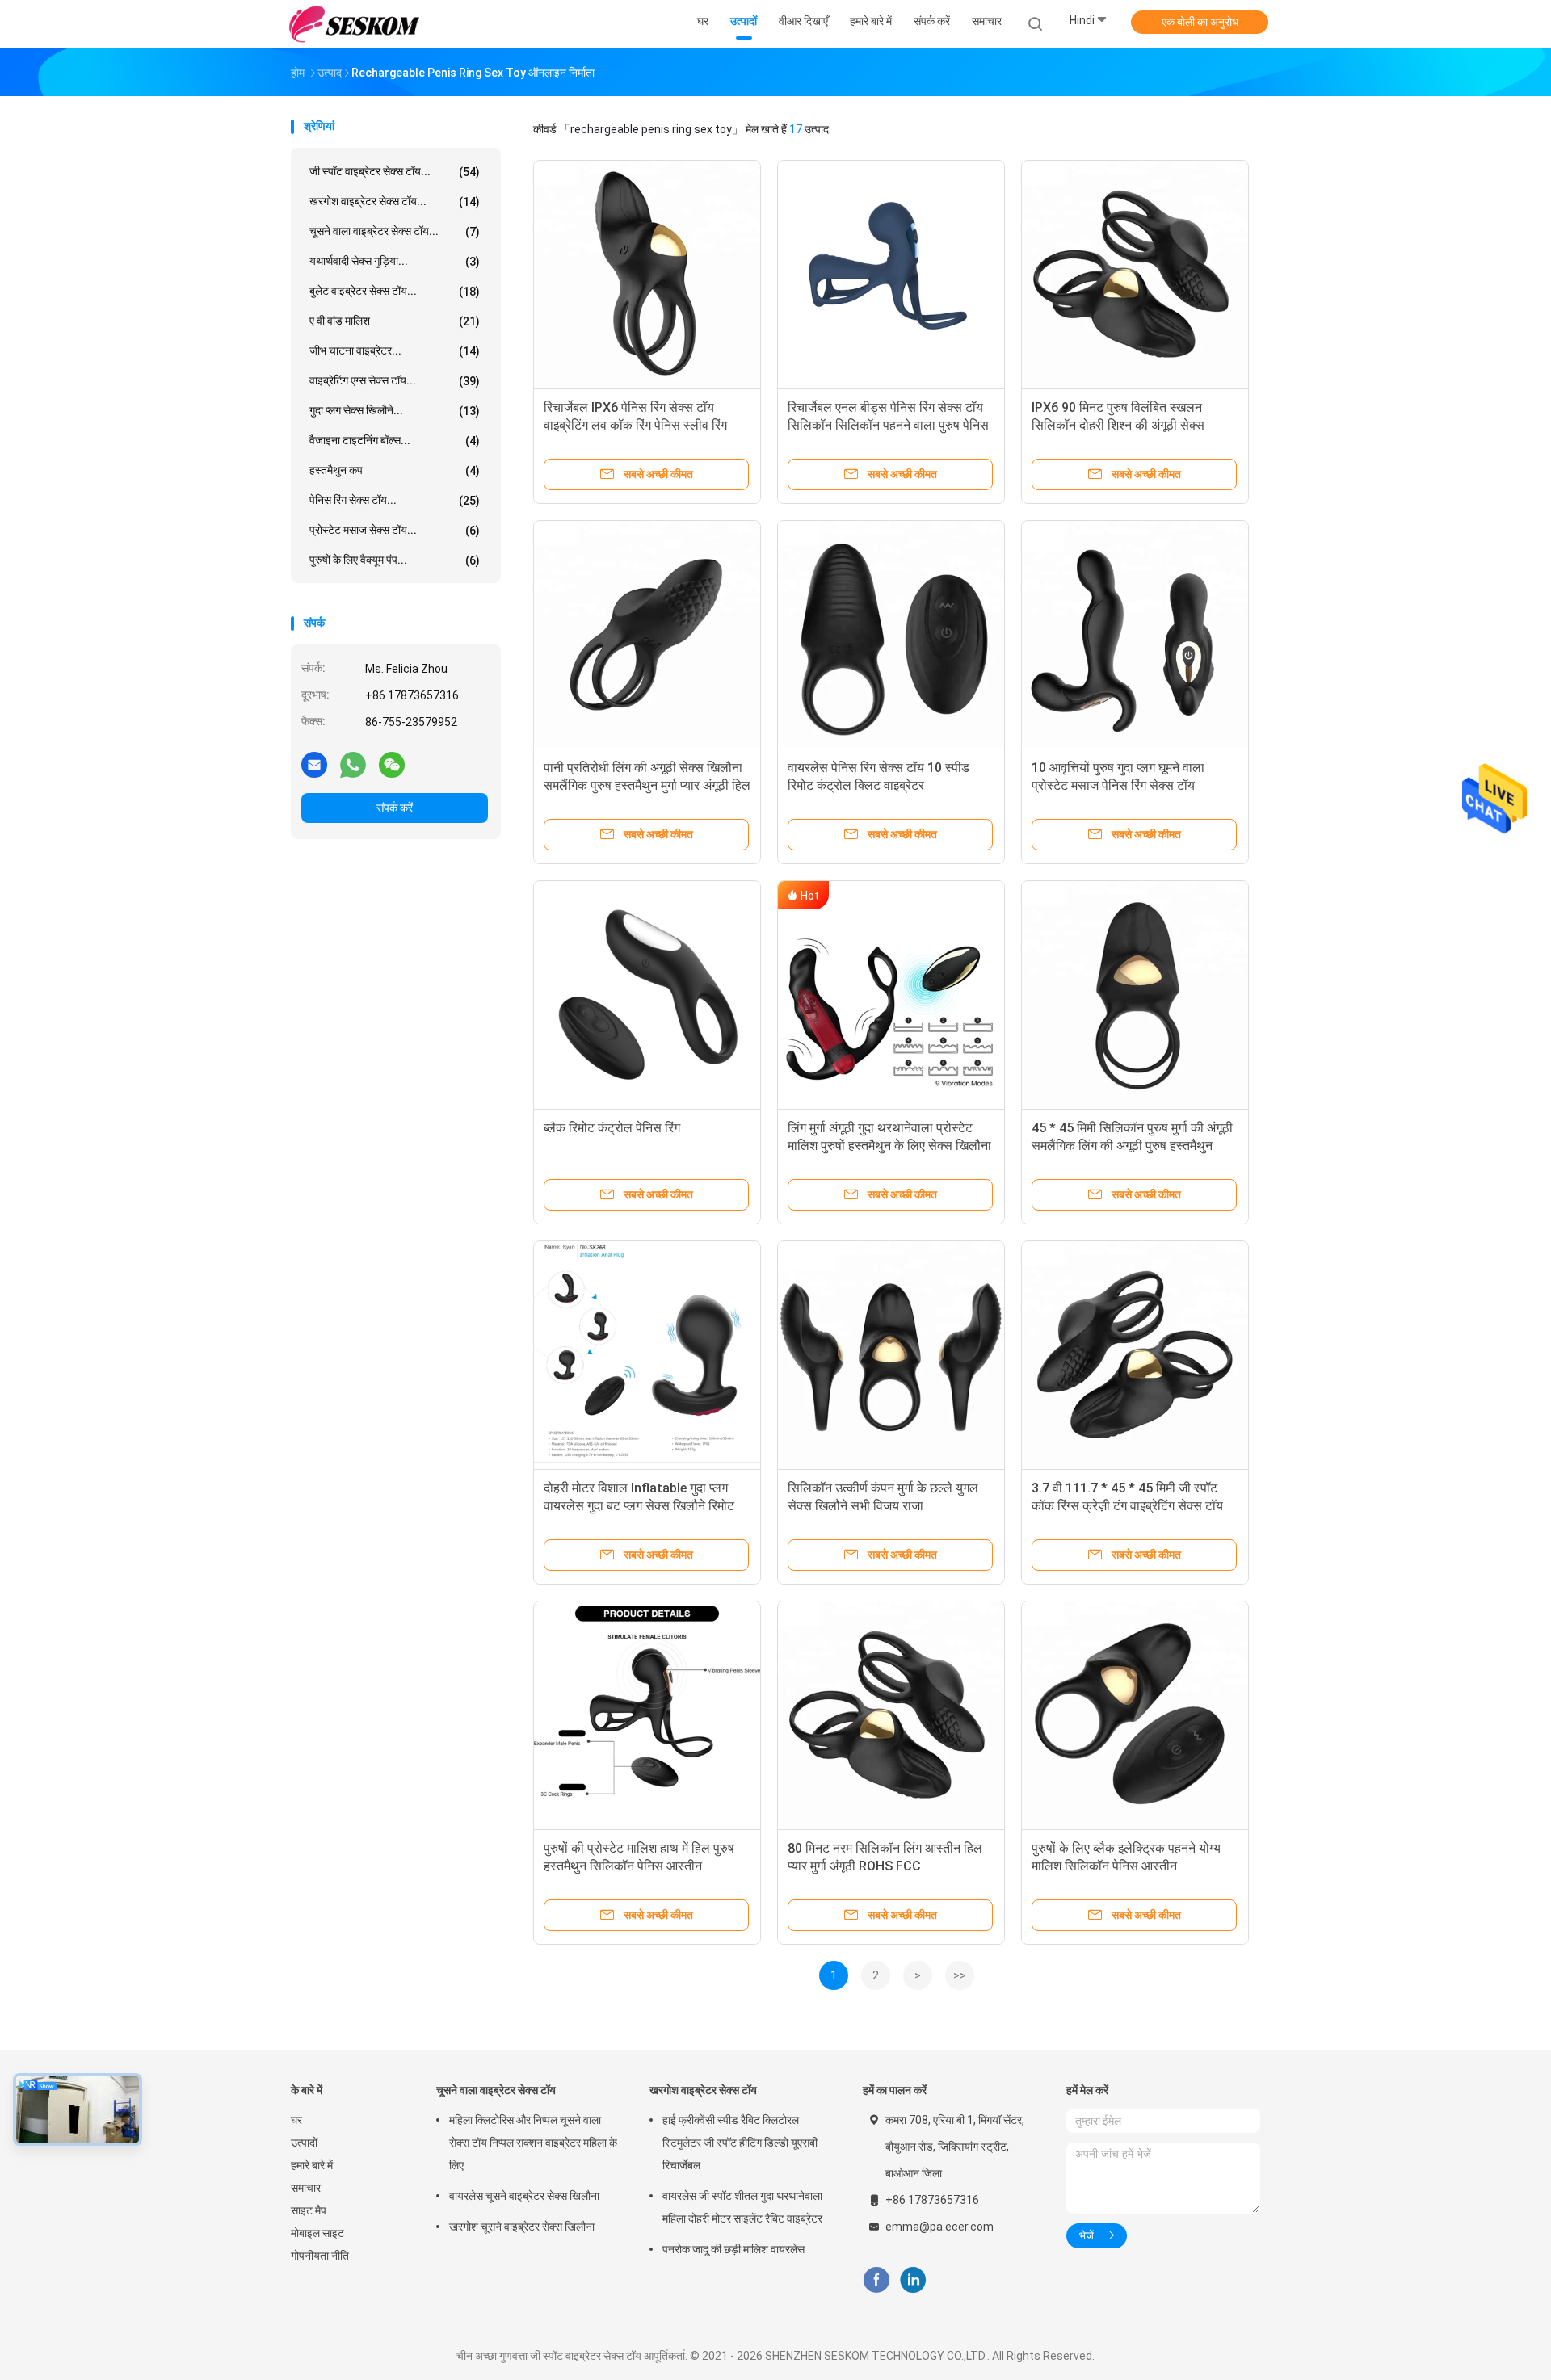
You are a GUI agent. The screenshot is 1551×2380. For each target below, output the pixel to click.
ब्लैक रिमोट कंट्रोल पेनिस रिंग (612, 1128)
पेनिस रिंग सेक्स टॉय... (395, 500)
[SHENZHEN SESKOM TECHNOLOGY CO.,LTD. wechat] (392, 764)
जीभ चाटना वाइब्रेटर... (395, 351)
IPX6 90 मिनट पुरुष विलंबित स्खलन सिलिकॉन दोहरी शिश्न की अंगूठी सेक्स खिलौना (1118, 425)
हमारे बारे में (312, 2165)
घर (296, 2120)
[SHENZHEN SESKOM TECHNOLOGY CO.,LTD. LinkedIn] (913, 2280)
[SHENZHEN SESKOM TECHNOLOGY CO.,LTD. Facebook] (876, 2280)
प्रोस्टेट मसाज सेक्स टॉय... (395, 530)
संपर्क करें (395, 808)
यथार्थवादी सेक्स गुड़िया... (395, 261)
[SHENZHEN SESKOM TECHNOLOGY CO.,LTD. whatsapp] (353, 764)
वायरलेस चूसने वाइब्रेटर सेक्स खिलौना (524, 2196)
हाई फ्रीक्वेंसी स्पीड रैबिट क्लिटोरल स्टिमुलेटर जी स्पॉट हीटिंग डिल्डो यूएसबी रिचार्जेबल (740, 2143)
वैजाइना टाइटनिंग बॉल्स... (395, 441)
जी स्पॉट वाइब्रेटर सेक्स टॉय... (395, 172)
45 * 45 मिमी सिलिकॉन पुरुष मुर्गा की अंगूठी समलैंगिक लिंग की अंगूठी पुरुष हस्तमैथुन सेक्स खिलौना (1132, 1146)
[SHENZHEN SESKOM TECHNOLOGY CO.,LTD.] (354, 24)
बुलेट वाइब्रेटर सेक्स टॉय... (395, 291)
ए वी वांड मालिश (395, 321)
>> (960, 1975)
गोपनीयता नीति (320, 2256)
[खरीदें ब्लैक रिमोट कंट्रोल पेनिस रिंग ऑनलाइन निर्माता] (647, 994)
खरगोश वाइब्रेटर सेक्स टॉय (703, 2090)
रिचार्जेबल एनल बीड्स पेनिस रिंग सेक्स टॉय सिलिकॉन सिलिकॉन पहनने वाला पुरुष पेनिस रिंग (888, 425)
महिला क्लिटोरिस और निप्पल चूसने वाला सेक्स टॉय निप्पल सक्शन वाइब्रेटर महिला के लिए (533, 2143)
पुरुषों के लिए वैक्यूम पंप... (395, 560)
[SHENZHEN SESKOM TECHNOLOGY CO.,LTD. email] (314, 764)
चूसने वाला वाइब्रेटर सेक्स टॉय (496, 2090)
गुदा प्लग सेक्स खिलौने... (395, 411)
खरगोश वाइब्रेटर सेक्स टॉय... (395, 201)
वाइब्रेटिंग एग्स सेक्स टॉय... (395, 381)
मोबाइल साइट (317, 2233)
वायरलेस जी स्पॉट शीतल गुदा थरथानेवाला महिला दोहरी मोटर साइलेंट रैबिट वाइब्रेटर (742, 2207)
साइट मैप (309, 2210)
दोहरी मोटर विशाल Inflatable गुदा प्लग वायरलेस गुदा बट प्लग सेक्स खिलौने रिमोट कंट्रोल (639, 1506)
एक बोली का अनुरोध (1200, 22)
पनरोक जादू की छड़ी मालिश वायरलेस (733, 2249)
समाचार (306, 2188)
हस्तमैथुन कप (395, 470)
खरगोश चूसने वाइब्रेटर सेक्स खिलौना (522, 2227)
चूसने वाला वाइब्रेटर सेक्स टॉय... (395, 231)
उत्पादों (304, 2143)
